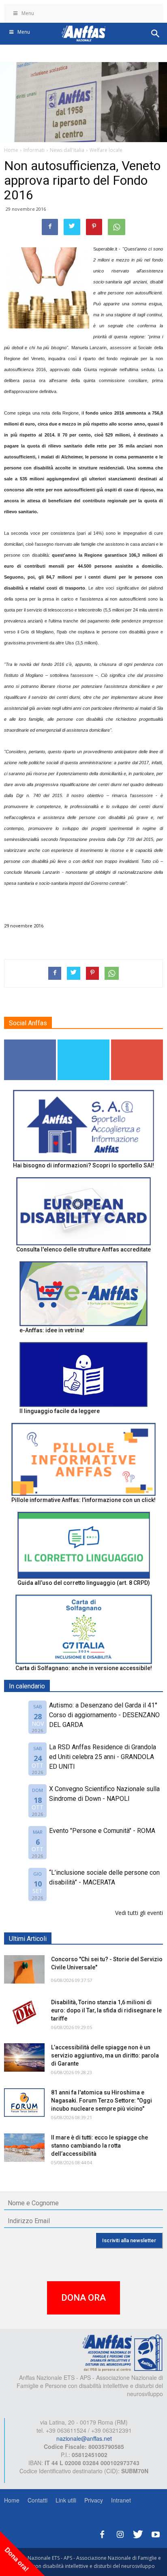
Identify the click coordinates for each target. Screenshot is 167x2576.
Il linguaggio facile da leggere (60, 1411)
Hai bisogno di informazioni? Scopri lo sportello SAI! (83, 1165)
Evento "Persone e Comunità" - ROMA (102, 1831)
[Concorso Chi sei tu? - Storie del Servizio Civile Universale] (24, 1969)
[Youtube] (156, 2533)
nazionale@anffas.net (84, 2438)
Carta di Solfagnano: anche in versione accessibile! (84, 1668)
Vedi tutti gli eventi (139, 1913)
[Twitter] (138, 2533)
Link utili (66, 2500)
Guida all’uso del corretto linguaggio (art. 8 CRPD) (84, 1583)
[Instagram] (120, 2533)
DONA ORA (83, 2298)
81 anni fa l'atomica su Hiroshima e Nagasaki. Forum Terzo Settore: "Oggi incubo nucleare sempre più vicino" (102, 2101)
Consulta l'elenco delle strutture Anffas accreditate (83, 1249)
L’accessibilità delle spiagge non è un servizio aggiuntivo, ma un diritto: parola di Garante (105, 2055)
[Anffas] (122, 2352)
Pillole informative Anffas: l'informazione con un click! (83, 1500)
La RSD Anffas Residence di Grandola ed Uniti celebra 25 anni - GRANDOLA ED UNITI (103, 1757)
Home (12, 2500)
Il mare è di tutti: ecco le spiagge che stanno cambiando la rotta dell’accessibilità (100, 2146)
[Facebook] (102, 2533)
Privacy (94, 2500)
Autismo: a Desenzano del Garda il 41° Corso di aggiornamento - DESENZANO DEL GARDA (104, 1715)
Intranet (121, 2500)
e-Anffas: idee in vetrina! (52, 1330)
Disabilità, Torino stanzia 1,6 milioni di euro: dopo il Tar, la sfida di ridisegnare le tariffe (106, 2010)
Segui (30, 1043)
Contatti (37, 2500)
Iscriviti (137, 1043)
